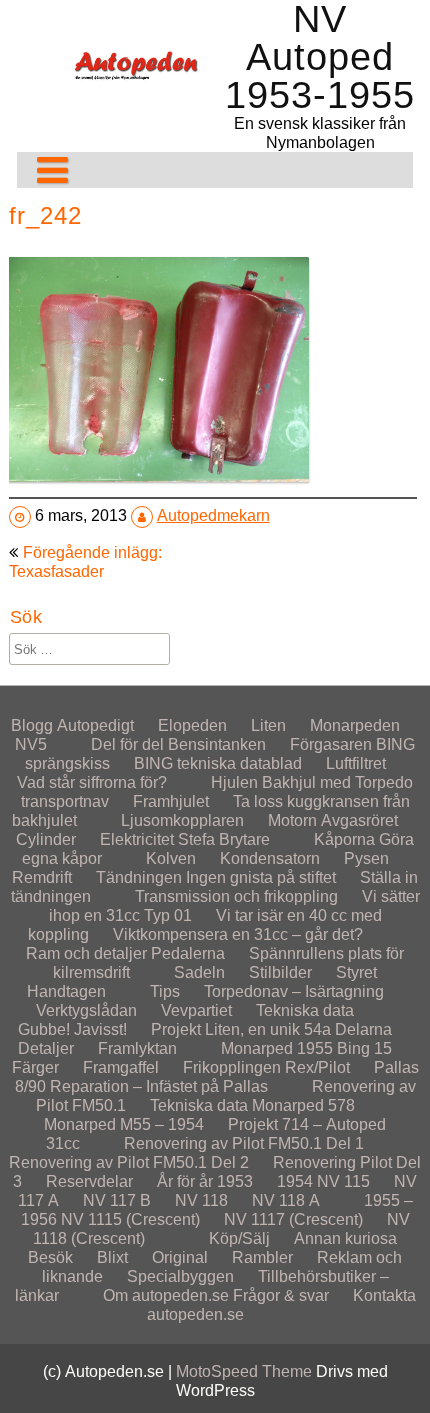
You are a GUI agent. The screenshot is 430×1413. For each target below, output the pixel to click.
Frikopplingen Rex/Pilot (266, 1067)
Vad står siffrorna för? (92, 782)
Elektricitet (137, 839)
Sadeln (199, 972)
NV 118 (201, 1200)
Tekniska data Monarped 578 (252, 1105)
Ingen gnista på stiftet (261, 877)
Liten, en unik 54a (268, 1029)
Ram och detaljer (86, 953)
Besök (50, 1257)
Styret (356, 972)
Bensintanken (217, 744)
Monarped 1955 (277, 1048)
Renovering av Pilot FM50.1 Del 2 (129, 1162)
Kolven (171, 858)
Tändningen (139, 877)
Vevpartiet (196, 1010)
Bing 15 (364, 1048)
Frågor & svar (281, 1295)
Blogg (32, 725)
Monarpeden (355, 725)
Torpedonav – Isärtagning (294, 991)
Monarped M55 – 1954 (124, 1124)
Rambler (262, 1257)
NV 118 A (286, 1200)
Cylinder (46, 839)
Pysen (366, 858)
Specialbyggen (180, 1276)
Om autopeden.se (166, 1295)
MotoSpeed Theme (246, 1371)
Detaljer (46, 1048)
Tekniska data (305, 1010)
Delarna (363, 1029)
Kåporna (344, 839)
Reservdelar (89, 1181)
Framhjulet (171, 801)
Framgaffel (121, 1067)
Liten (268, 725)
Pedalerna (188, 953)
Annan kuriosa (345, 1238)
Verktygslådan (86, 1010)
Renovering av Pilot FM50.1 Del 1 (244, 1143)
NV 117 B (117, 1200)
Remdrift (42, 877)
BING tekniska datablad (218, 763)
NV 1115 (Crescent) (130, 1219)
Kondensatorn (270, 858)
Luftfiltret (356, 763)
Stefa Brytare (224, 839)
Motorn (292, 820)
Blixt (112, 1257)
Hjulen (234, 782)
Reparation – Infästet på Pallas (159, 1086)
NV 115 (343, 1181)
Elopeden (192, 725)
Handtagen (66, 991)
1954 (295, 1181)
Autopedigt (95, 725)
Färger (35, 1067)
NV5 (31, 744)
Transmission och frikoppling (236, 896)
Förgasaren (331, 744)
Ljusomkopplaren (182, 820)
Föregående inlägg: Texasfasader (85, 562)
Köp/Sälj (239, 1238)
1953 (235, 1181)
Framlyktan (137, 1048)
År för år (185, 1181)
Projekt (176, 1029)
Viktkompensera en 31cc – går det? (238, 934)
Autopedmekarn (213, 515)
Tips (165, 991)
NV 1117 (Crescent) (293, 1219)
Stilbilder (280, 972)
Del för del (127, 744)
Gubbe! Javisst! (72, 1029)
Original (180, 1257)
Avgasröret (359, 820)
